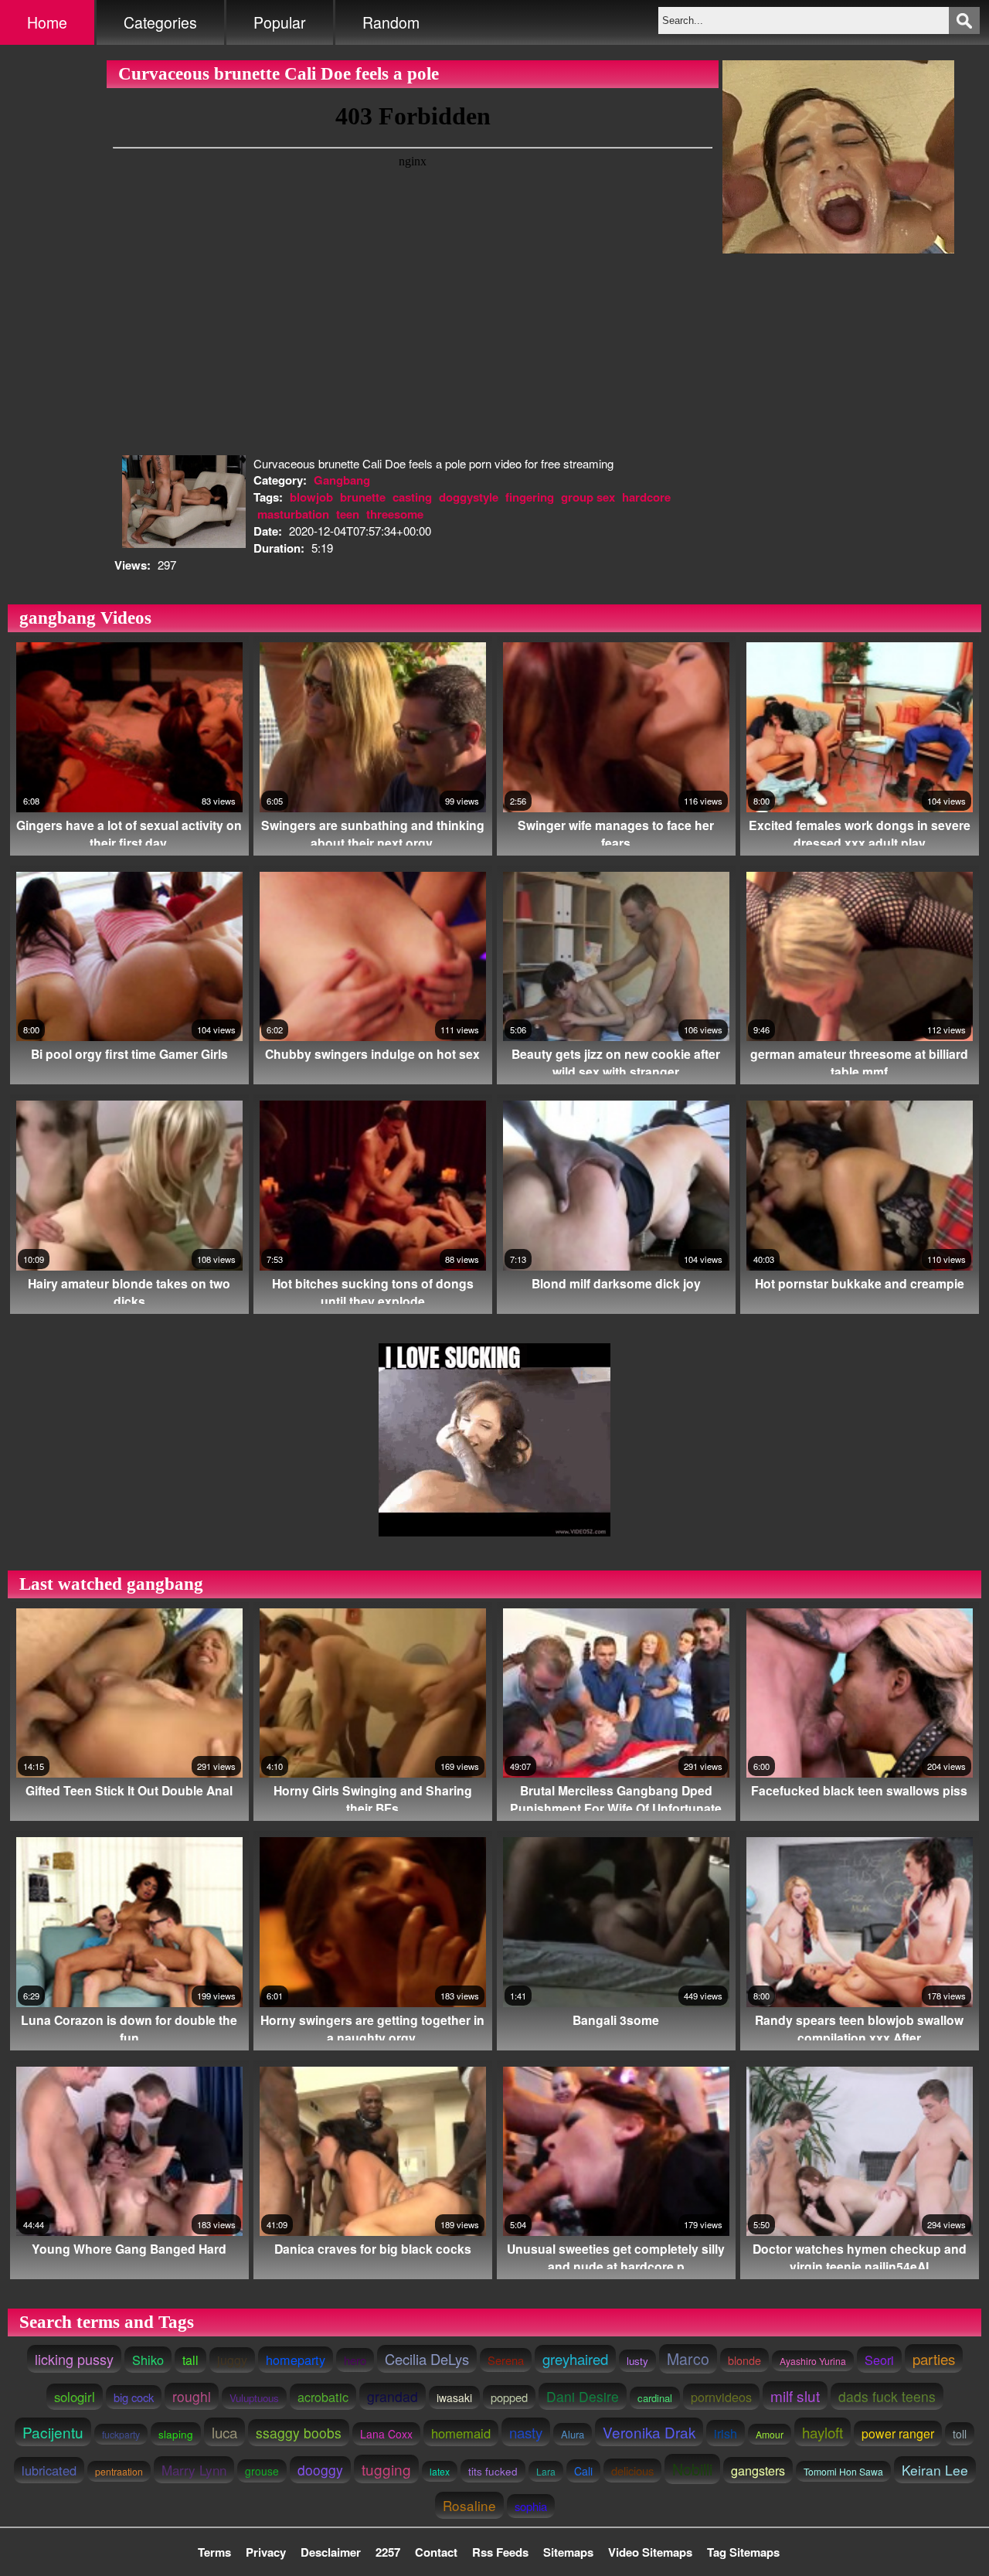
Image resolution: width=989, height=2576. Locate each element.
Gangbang (342, 480)
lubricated (49, 2470)
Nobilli (692, 2469)
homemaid (461, 2433)
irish (726, 2433)
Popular (280, 22)
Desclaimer (331, 2552)
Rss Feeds (500, 2552)
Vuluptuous (254, 2398)
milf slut (795, 2396)
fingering (530, 497)
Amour (770, 2434)
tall (190, 2360)
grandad (393, 2396)
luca (224, 2432)
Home (47, 22)
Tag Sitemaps (743, 2552)
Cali (583, 2471)
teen (348, 514)
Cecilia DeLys (427, 2359)
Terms (214, 2552)
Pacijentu (53, 2432)
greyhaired (575, 2359)
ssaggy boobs (299, 2433)
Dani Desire (583, 2396)
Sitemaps (568, 2552)
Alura (573, 2434)
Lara (546, 2471)
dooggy (320, 2470)
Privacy (266, 2552)
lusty (637, 2361)
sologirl (75, 2397)
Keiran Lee (935, 2470)
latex (440, 2471)
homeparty (296, 2360)
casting (412, 497)
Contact (436, 2552)
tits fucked (493, 2471)
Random (391, 22)
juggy (232, 2360)
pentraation (119, 2471)
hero (355, 2360)
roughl (192, 2396)
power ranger (898, 2433)
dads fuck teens (887, 2396)
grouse (262, 2471)
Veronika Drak (649, 2432)
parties (934, 2358)
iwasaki (454, 2397)
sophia (531, 2506)
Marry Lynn (194, 2470)
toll (960, 2434)
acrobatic (323, 2397)
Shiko (148, 2360)
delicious (632, 2471)
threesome (395, 514)
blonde (744, 2360)
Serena (506, 2360)
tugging (386, 2469)
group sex (588, 497)
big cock (134, 2397)
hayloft (822, 2432)
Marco (688, 2359)
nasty (526, 2432)
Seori (879, 2360)
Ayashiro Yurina (813, 2361)
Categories (160, 22)
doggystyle (469, 497)
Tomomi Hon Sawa (843, 2471)
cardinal (655, 2398)
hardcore (646, 497)
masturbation (293, 514)
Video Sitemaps (650, 2552)
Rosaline (469, 2505)
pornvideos (721, 2397)
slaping (176, 2434)
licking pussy (74, 2359)
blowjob (311, 497)
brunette (363, 497)
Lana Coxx (386, 2434)
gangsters (758, 2470)
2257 (388, 2552)
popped (509, 2397)
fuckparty (121, 2434)
